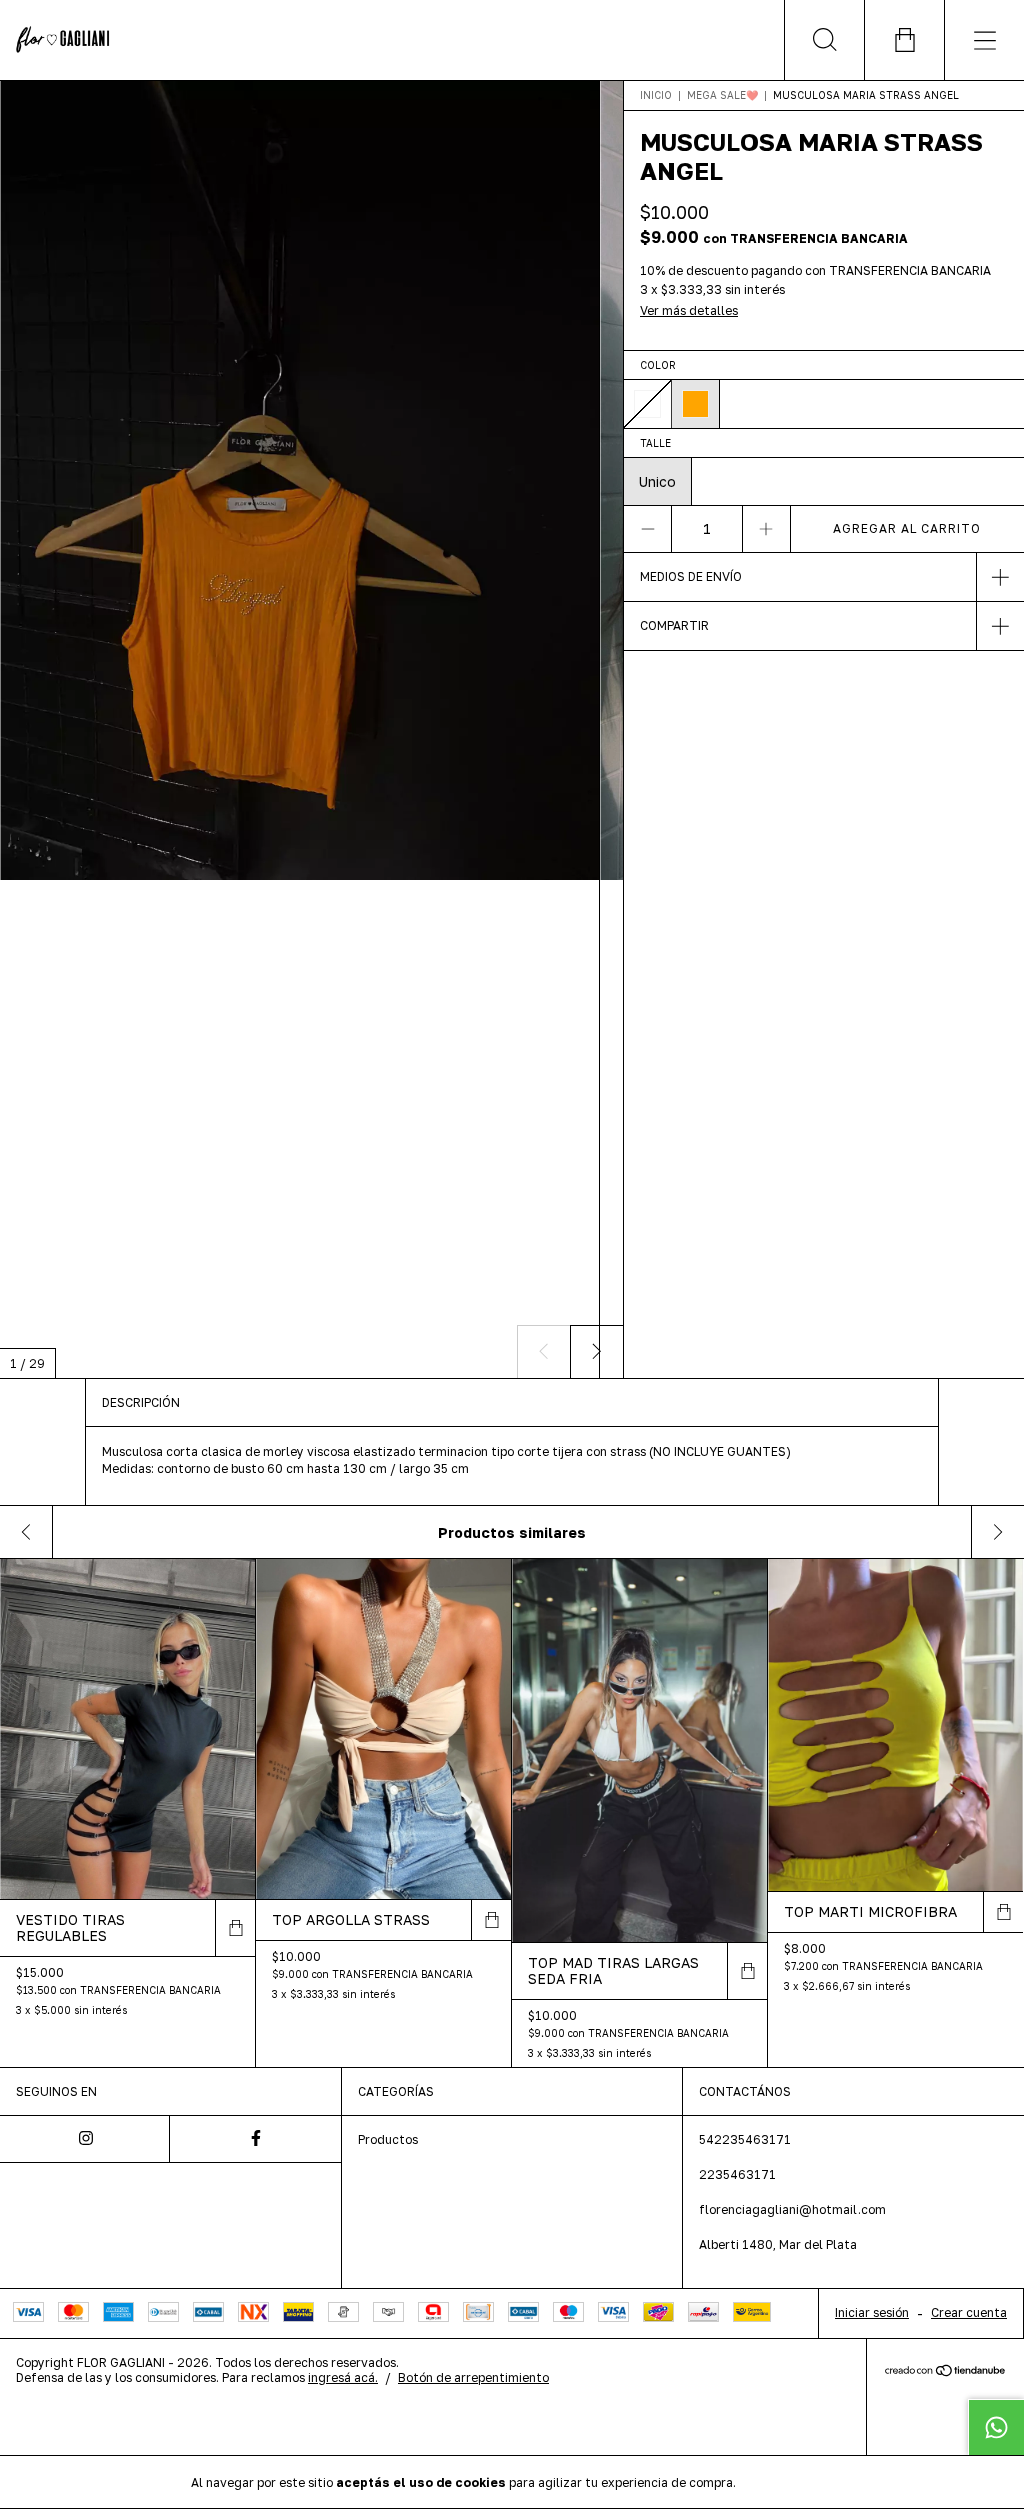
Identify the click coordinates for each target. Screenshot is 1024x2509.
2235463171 (737, 2174)
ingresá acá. (343, 2377)
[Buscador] (824, 40)
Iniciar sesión (872, 2312)
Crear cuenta (969, 2312)
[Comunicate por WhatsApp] (996, 2427)
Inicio (656, 95)
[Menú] (984, 40)
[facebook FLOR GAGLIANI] (255, 2139)
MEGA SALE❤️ (724, 95)
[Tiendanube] (945, 2371)
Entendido (792, 2481)
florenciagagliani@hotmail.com (792, 2209)
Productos (388, 2139)
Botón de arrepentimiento (473, 2377)
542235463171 (745, 2139)
